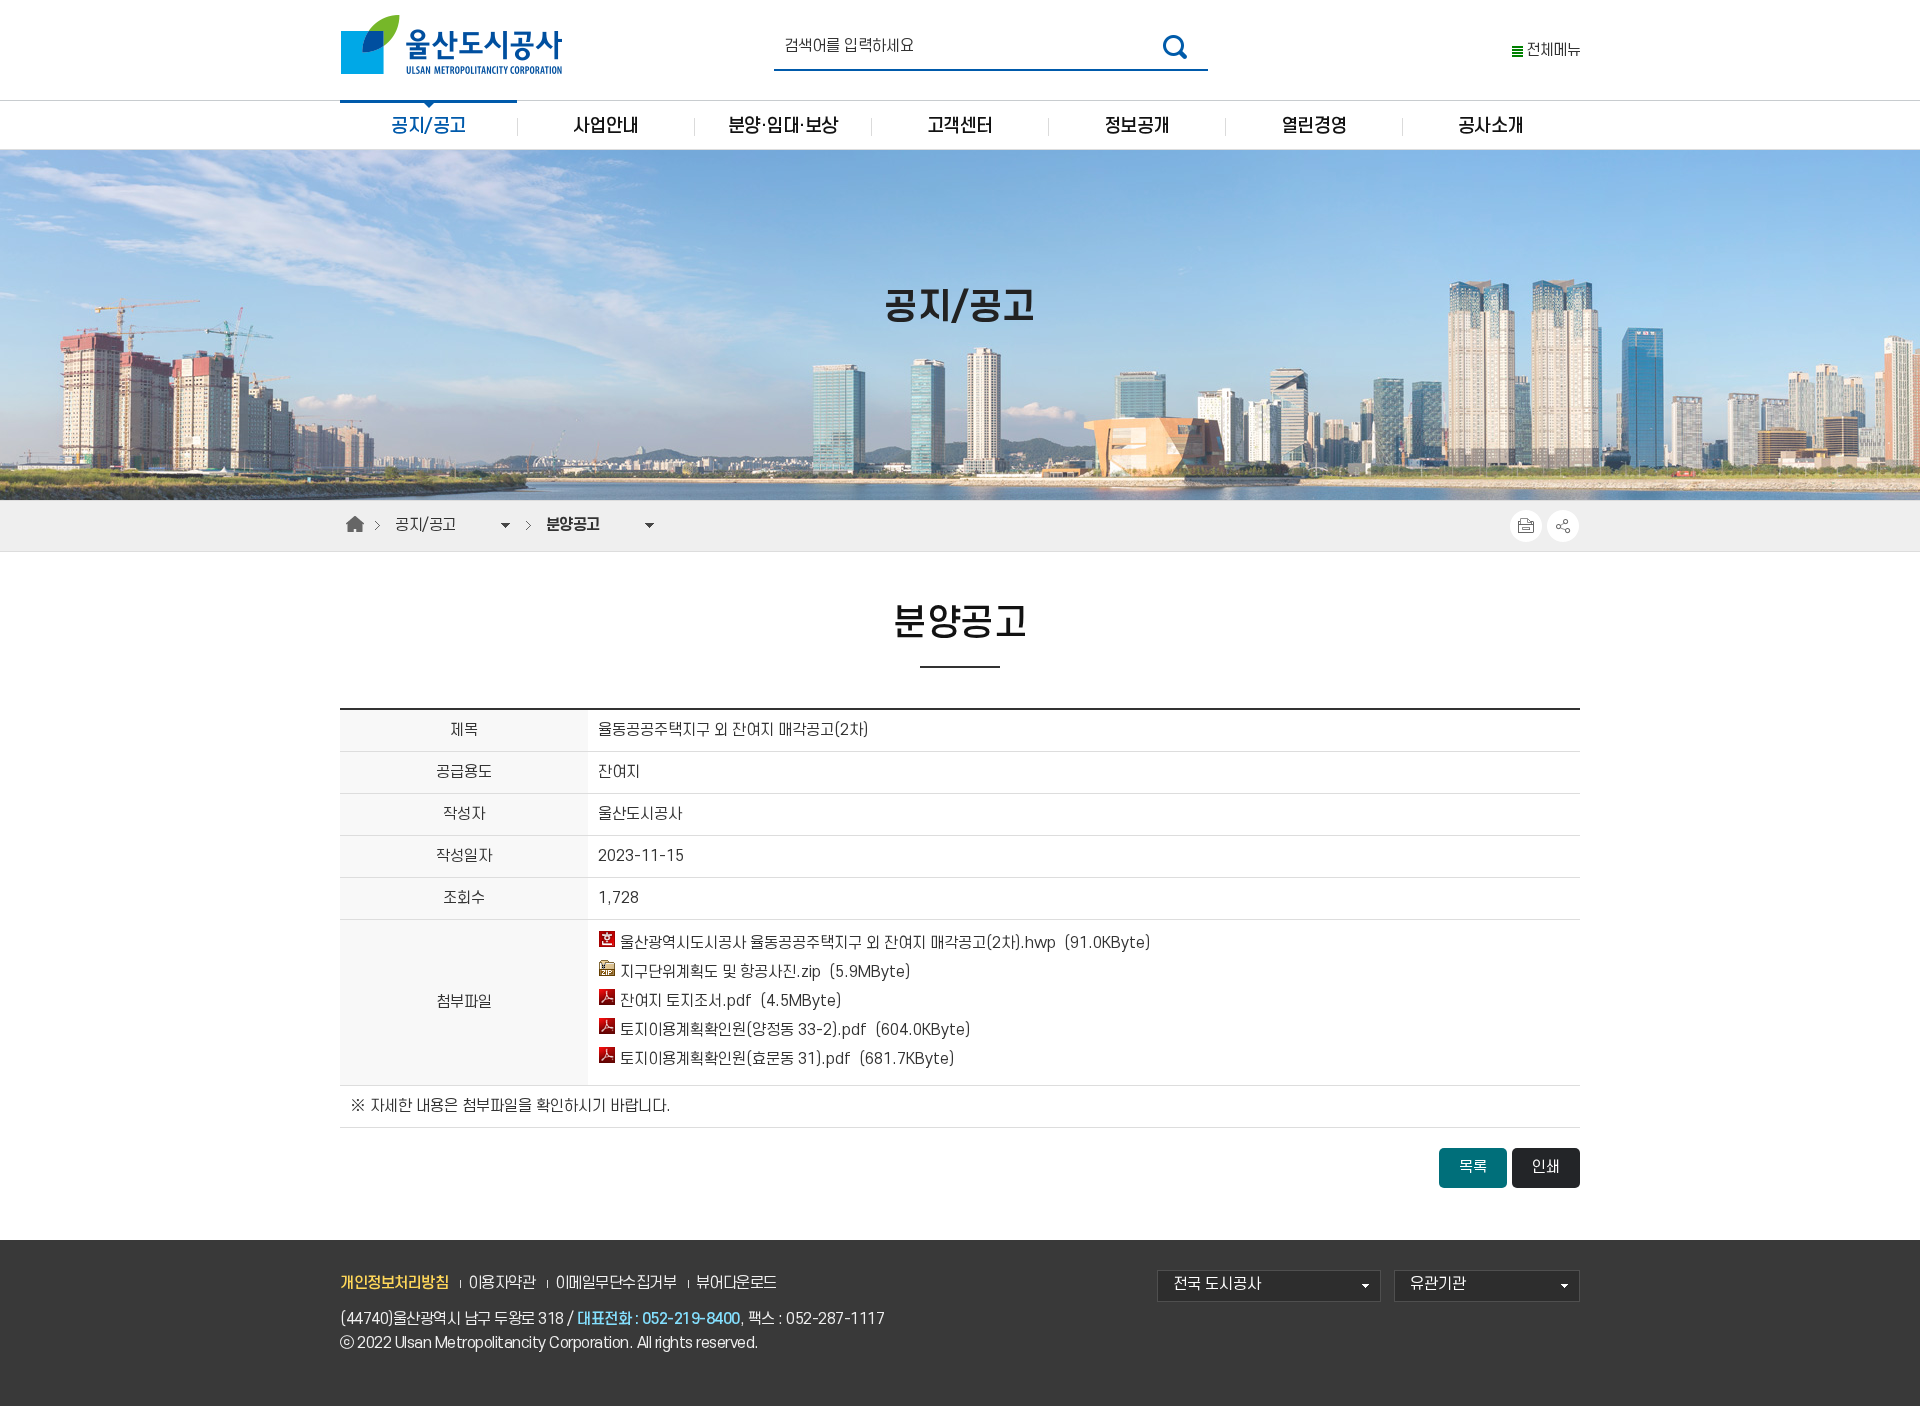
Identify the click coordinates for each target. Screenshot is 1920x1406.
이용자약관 (502, 1283)
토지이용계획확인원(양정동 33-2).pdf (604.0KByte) (793, 1030)
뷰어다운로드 (736, 1283)
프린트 (1526, 526)
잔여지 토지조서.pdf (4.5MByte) (728, 1001)
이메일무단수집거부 (616, 1283)
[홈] (355, 525)
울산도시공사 (456, 45)
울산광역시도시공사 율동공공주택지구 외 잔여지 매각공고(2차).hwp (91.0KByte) (883, 943)
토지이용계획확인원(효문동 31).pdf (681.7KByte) (785, 1059)
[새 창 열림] (1175, 46)
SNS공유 (1563, 526)
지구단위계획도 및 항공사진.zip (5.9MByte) (763, 972)
